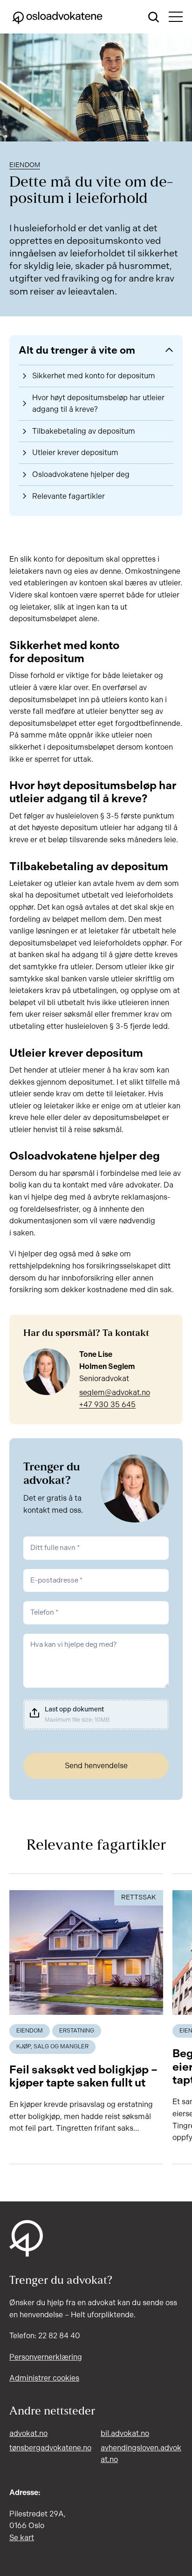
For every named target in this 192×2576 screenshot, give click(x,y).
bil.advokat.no (125, 2433)
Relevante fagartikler (69, 496)
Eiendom (25, 165)
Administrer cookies (44, 2378)
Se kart (22, 2538)
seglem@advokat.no (115, 1392)
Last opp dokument (74, 1709)
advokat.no (28, 2433)
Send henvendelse (96, 1766)
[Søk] (154, 17)
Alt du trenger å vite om (77, 350)
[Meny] (176, 17)
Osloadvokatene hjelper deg (81, 474)
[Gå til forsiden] (57, 17)
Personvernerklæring (46, 2357)
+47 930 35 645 (107, 1405)
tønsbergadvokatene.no (50, 2448)
